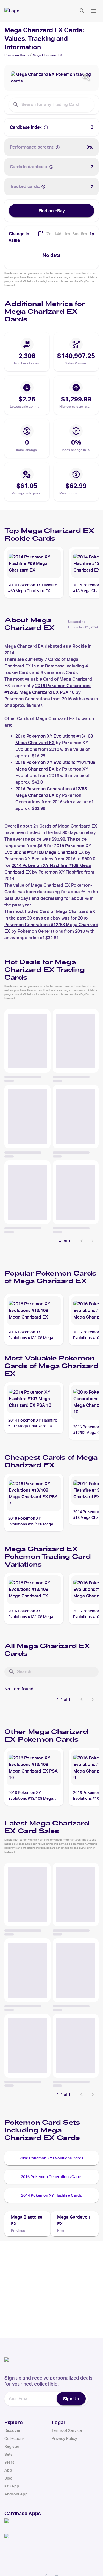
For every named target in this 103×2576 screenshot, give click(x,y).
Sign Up (71, 2399)
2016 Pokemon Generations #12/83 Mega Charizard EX (51, 925)
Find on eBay (52, 211)
